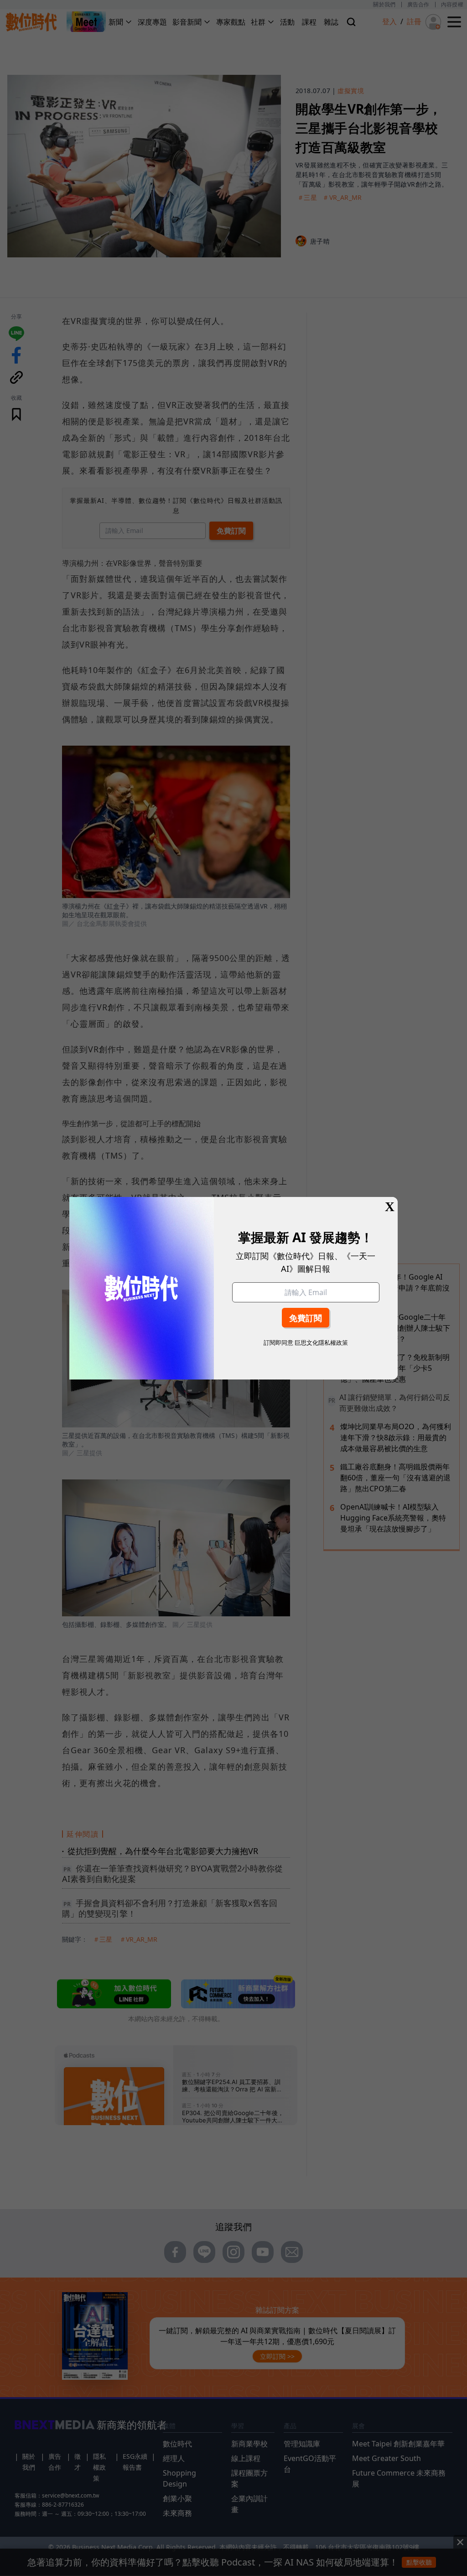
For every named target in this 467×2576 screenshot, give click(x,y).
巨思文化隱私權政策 (321, 1343)
